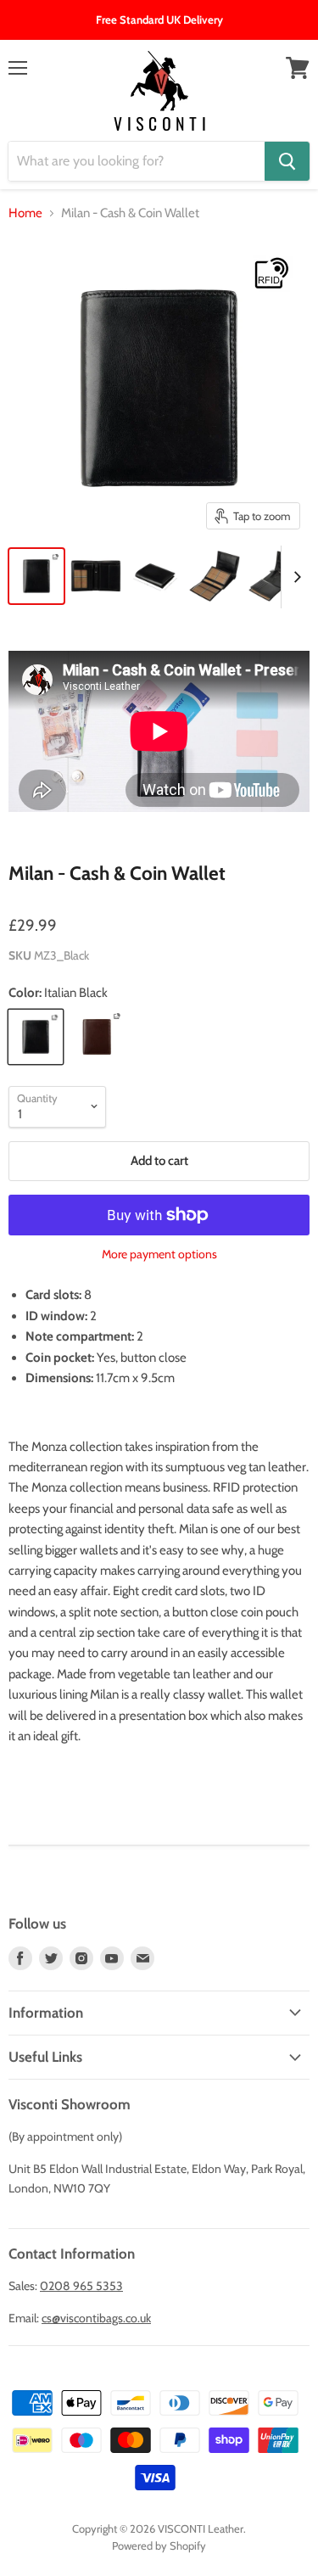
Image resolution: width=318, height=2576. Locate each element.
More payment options (159, 1254)
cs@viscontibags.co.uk (96, 2318)
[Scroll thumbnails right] (294, 577)
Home (25, 213)
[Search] (287, 161)
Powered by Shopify (159, 2545)
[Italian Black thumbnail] (36, 576)
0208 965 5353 (81, 2286)
